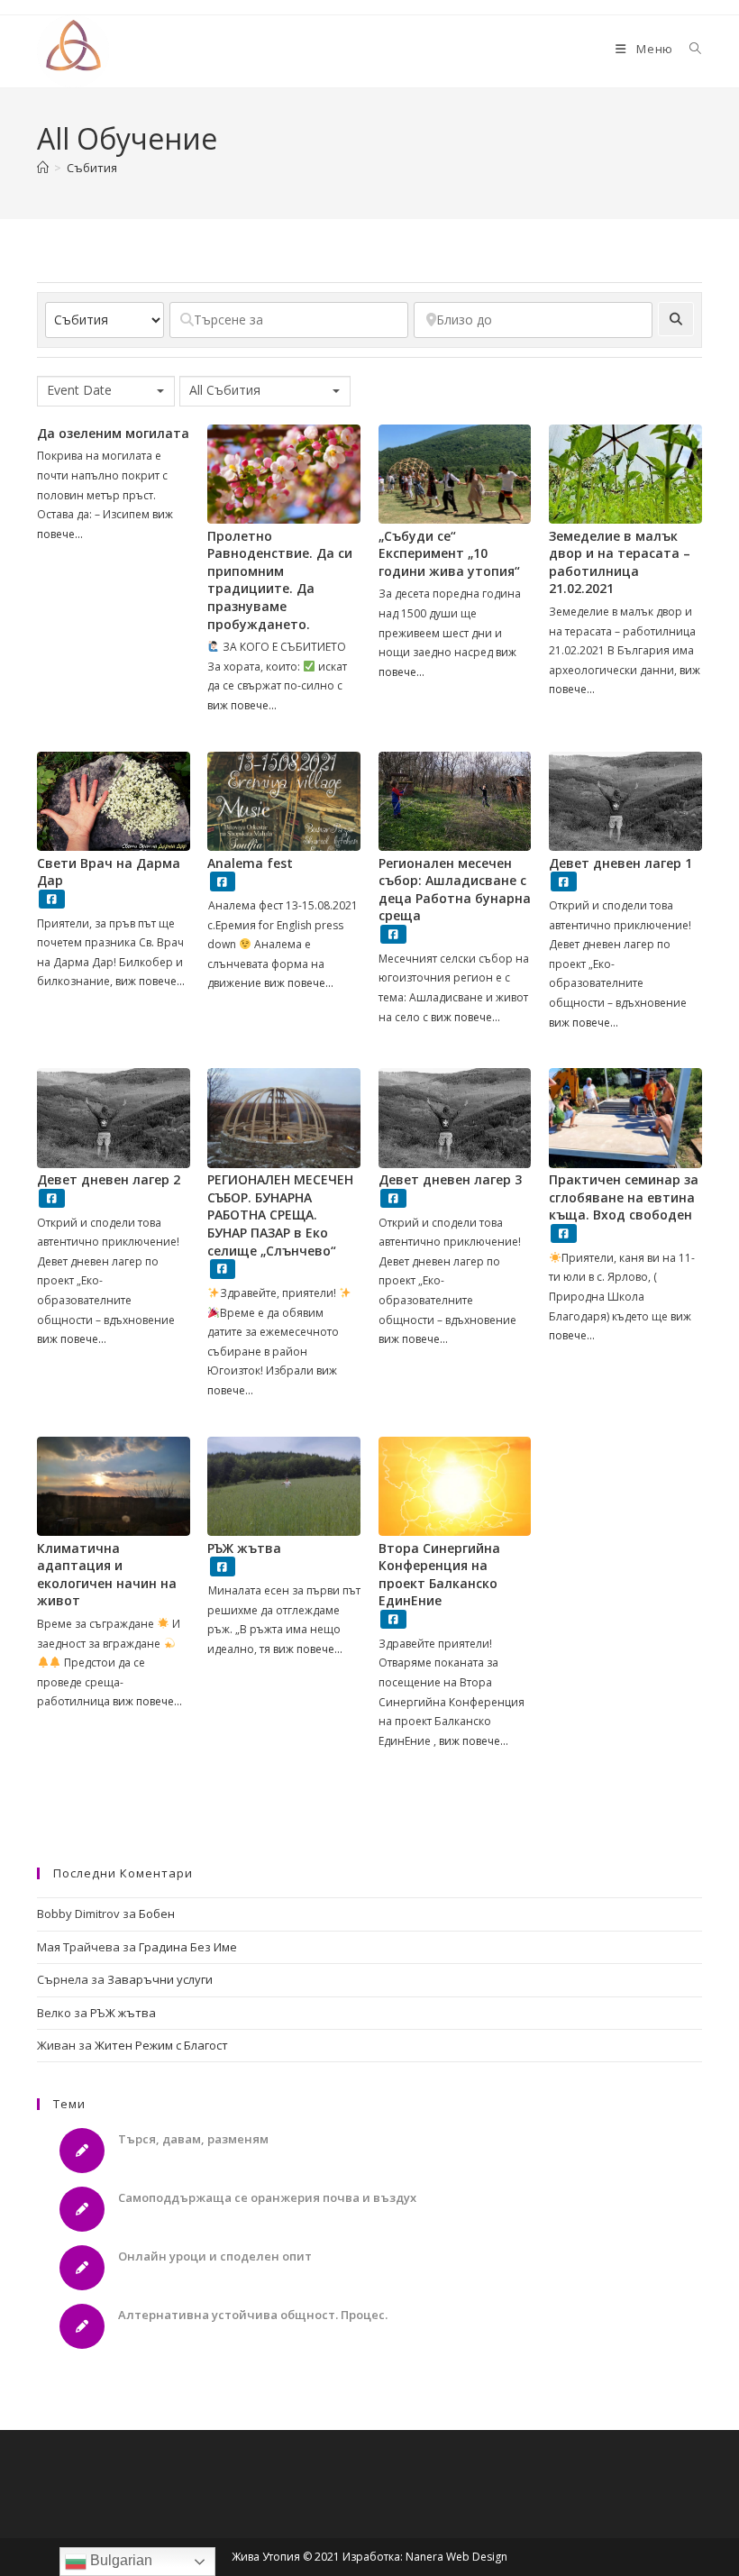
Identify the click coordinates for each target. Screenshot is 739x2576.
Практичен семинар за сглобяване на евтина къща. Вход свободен (624, 1197)
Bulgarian (119, 2560)
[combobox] (106, 391)
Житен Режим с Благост (161, 2045)
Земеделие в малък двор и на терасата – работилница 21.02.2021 (620, 562)
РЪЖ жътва (244, 1548)
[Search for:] (689, 49)
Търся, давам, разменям (193, 2139)
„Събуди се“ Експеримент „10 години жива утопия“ (449, 553)
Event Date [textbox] (79, 390)
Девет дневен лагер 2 (109, 1179)
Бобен (157, 1914)
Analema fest (250, 863)
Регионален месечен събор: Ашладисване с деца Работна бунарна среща (455, 890)
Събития (92, 168)
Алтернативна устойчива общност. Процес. (253, 2315)
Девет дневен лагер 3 (450, 1179)
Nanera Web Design (456, 2557)
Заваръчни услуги (160, 1979)
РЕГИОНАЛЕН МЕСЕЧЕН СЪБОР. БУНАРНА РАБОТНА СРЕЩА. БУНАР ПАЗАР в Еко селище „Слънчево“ (280, 1215)
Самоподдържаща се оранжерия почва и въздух (267, 2197)
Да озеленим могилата (113, 433)
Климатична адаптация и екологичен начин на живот (107, 1575)
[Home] (43, 168)
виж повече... (242, 705)
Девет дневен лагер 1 (620, 863)
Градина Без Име (188, 1947)
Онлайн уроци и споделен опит (215, 2256)
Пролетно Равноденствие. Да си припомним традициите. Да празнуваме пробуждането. (280, 580)
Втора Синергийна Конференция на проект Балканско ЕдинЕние (439, 1575)
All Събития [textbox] (225, 390)
